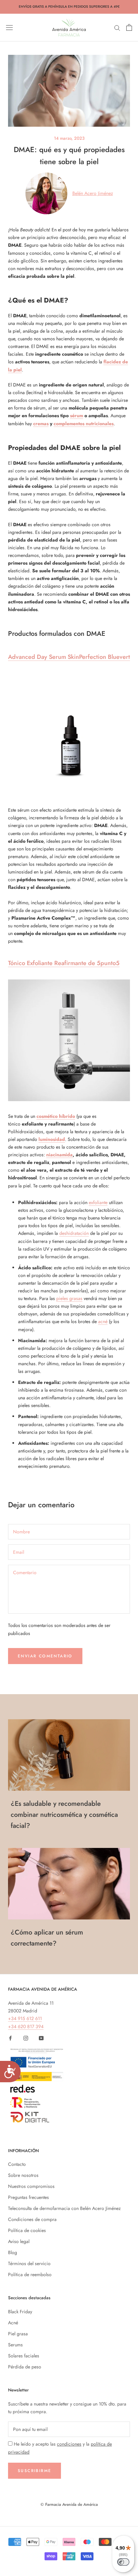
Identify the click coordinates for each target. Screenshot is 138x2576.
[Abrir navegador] (9, 27)
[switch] (123, 2562)
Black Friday (20, 2312)
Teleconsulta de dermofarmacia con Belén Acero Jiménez (64, 2208)
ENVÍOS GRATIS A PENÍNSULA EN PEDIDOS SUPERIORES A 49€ (69, 7)
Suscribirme (34, 2471)
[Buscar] (117, 27)
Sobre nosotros (23, 2175)
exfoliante (98, 1202)
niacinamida (59, 1155)
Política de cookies (27, 2230)
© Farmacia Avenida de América (69, 2504)
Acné (13, 2323)
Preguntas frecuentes (28, 2197)
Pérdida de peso (25, 2367)
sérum (77, 416)
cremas (41, 424)
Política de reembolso (30, 2274)
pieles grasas (69, 1298)
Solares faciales (24, 2356)
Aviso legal (19, 2241)
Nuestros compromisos (31, 2186)
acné (103, 1321)
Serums (15, 2345)
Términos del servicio (29, 2263)
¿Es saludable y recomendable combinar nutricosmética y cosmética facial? (64, 1815)
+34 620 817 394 (26, 2026)
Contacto (17, 2164)
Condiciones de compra (32, 2219)
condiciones (69, 2444)
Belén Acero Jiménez (93, 193)
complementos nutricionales (84, 424)
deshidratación (74, 1233)
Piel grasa (18, 2334)
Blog (13, 2252)
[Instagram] (26, 2038)
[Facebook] (10, 2038)
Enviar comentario (45, 1656)
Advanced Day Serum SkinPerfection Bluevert (69, 657)
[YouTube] (41, 2038)
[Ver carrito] (129, 27)
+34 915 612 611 (25, 2018)
